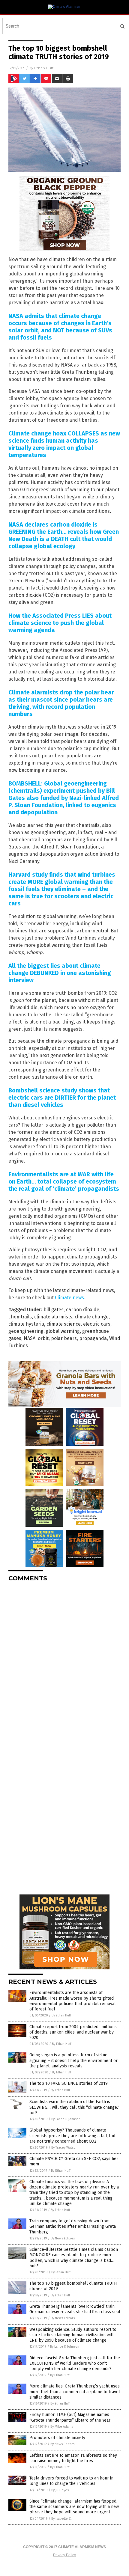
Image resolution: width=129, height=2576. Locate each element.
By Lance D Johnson (66, 2119)
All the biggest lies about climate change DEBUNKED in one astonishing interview (60, 973)
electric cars (97, 1324)
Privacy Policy (64, 2555)
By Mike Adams (62, 2427)
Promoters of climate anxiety (57, 2438)
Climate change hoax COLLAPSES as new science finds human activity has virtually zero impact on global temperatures (64, 444)
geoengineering (26, 1331)
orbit (43, 1338)
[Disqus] (64, 1662)
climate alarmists (53, 1317)
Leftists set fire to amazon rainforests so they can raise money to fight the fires (73, 2458)
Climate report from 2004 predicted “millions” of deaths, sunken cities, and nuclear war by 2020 (74, 2032)
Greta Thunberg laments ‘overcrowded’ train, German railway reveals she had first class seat (75, 2309)
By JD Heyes (60, 2490)
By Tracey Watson (64, 2148)
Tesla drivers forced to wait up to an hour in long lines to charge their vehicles (71, 2481)
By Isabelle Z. (61, 2519)
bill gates (54, 1310)
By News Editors (63, 2238)
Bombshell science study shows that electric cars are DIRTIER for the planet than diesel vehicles (62, 1098)
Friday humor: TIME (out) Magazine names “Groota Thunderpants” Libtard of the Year (70, 2417)
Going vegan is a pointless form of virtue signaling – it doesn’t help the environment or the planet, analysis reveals (73, 2060)
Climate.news (69, 1298)
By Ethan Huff (61, 2015)
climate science (64, 1324)
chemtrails (20, 1317)
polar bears (64, 1338)
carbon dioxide (83, 1310)
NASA (30, 1338)
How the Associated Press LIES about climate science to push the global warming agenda (60, 623)
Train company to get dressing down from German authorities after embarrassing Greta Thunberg (73, 2226)
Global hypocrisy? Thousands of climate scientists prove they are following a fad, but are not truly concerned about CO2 (72, 2136)
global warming (63, 1331)
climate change (92, 1317)
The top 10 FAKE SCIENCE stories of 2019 (69, 2083)
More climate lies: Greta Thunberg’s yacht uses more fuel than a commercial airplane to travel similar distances (75, 2392)
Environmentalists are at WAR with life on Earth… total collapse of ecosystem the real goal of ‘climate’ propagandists (64, 1181)
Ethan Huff (44, 68)
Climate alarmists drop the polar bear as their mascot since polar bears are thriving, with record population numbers (61, 703)
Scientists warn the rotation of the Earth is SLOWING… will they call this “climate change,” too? (74, 2107)
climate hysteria (26, 1324)
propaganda (93, 1338)
